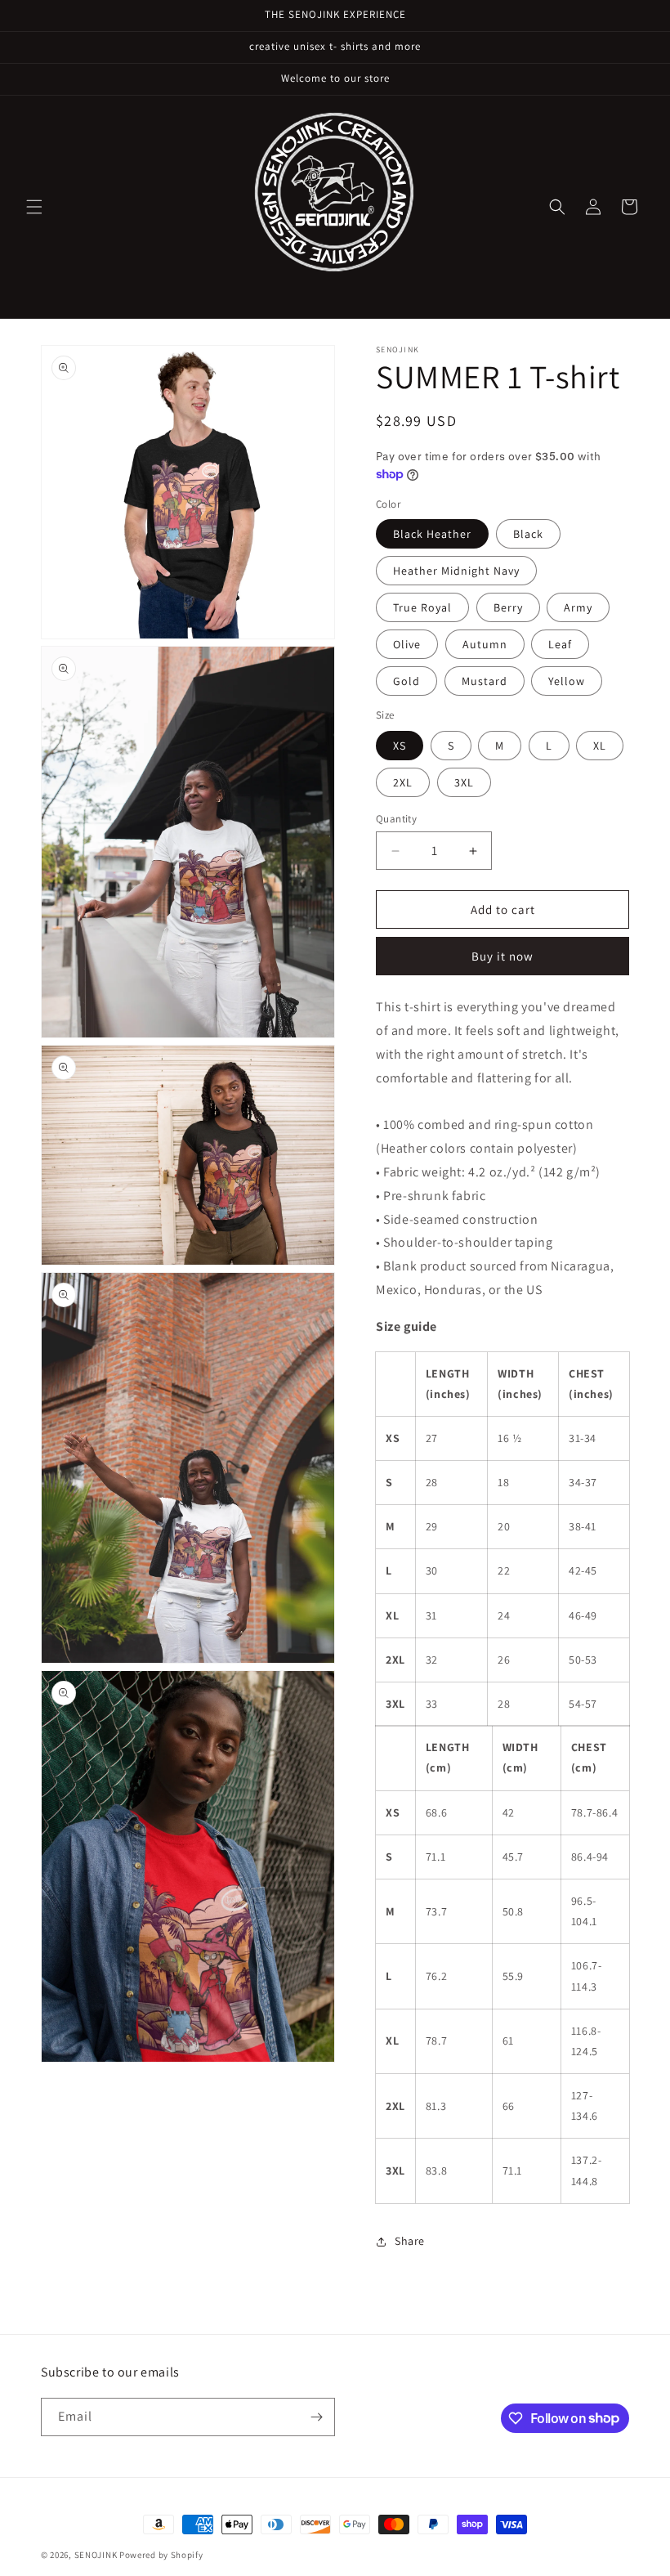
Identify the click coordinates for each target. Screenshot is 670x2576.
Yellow (567, 681)
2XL (403, 782)
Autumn (485, 644)
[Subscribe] (316, 2417)
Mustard (485, 681)
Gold (406, 681)
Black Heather (432, 534)
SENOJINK (96, 2555)
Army (578, 607)
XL (600, 746)
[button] (34, 207)
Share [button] (410, 2241)
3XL (464, 782)
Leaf (560, 644)
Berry (508, 607)
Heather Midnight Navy (456, 571)
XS (400, 746)
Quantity (396, 819)
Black (528, 534)
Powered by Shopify (161, 2555)
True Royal (422, 607)
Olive (407, 644)
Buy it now (502, 956)
